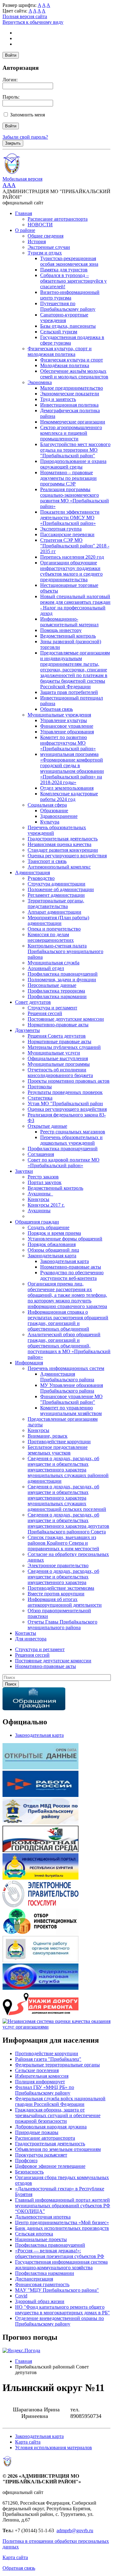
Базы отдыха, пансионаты (68, 326)
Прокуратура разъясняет (41, 2155)
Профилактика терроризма (56, 991)
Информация (29, 1363)
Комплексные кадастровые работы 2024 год (69, 796)
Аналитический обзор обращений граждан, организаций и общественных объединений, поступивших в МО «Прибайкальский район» (69, 1346)
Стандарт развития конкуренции (63, 850)
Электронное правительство (58, 1565)
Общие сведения (46, 236)
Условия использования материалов (54, 2448)
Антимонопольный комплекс (59, 867)
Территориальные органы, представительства (56, 903)
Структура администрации (56, 884)
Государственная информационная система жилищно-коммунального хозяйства (61, 2265)
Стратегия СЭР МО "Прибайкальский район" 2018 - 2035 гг (75, 546)
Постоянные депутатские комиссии (66, 1019)
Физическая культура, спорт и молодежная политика (60, 351)
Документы (27, 1030)
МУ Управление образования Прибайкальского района (72, 1388)
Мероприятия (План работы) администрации (58, 920)
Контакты (26, 1633)
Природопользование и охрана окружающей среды (73, 464)
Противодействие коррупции (59, 1442)
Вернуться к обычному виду (33, 22)
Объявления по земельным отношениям (58, 2149)
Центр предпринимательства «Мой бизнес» (62, 2222)
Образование (54, 811)
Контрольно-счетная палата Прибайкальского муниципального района (65, 951)
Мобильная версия (22, 179)
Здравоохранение (59, 816)
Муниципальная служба (54, 963)
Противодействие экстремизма (61, 1588)
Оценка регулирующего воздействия (67, 856)
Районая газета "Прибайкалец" (48, 2059)
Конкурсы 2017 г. (46, 1205)
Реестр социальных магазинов (73, 1132)
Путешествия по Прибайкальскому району (68, 306)
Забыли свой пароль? (25, 137)
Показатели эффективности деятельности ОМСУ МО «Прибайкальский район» (70, 518)
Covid (21, 2296)
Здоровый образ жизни (40, 2301)
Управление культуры (64, 720)
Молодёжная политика (65, 365)
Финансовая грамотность (42, 2284)
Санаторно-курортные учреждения (64, 318)
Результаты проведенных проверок (65, 1092)
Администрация (32, 872)
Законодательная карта (52, 1256)
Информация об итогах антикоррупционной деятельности (65, 1602)
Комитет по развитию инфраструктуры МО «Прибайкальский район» (68, 743)
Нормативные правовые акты (59, 1042)
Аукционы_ (40, 1194)
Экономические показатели (70, 394)
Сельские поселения (37, 2070)
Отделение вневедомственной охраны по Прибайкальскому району (59, 2321)
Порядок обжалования (52, 1244)
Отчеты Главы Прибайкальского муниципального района (62, 1625)
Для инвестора (31, 1639)
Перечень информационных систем (66, 1368)
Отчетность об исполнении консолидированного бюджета (60, 1072)
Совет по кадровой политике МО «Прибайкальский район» (64, 1163)
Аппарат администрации (54, 912)
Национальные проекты (41, 2239)
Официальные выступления (58, 1058)
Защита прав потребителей (69, 692)
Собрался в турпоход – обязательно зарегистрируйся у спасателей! (73, 281)
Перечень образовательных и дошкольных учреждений (71, 1140)
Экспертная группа (61, 529)
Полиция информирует (40, 2082)
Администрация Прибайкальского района (67, 1377)
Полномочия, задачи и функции (62, 980)
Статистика (40, 1098)
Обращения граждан (37, 1222)
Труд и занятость (58, 399)
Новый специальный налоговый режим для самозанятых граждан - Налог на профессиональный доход (75, 605)
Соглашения (41, 1154)
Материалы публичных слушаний (64, 1047)
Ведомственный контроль (68, 636)
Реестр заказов (43, 1177)
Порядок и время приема (54, 1233)
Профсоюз (26, 2160)
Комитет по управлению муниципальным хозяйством (71, 1411)
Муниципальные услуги (54, 1053)
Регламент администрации (56, 895)
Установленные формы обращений (65, 1239)
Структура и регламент (52, 1008)
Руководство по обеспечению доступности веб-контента (72, 1275)
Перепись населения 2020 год (72, 557)
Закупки (24, 1171)
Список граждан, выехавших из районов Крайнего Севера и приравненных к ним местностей (63, 1543)
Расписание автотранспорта (58, 219)
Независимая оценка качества (59, 844)
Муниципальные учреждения (59, 715)
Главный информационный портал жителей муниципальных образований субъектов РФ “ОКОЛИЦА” (63, 2206)
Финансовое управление (67, 726)
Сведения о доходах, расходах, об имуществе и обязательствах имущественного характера (63, 1577)
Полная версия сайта (25, 16)
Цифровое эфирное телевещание (50, 2166)
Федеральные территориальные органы (57, 2065)
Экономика (40, 382)
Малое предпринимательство (72, 388)
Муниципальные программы (59, 1064)
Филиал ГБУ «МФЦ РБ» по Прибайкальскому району (45, 2090)
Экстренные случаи (49, 247)
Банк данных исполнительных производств (62, 2228)
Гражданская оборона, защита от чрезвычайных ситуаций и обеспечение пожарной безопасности (58, 2115)
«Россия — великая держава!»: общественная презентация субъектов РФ (60, 2253)
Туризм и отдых (45, 253)
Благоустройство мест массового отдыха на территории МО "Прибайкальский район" (75, 450)
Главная (24, 213)
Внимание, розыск (48, 1436)
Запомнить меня (27, 115)
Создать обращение (48, 1227)
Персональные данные (52, 985)
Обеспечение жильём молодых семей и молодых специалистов (74, 374)
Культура (50, 822)
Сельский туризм (59, 332)
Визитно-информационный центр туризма (70, 295)
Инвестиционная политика (69, 405)
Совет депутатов (33, 1002)
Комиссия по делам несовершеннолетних (51, 937)
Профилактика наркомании (57, 996)
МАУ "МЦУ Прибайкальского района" (57, 2290)
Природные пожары (37, 2132)
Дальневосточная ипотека (43, 2217)
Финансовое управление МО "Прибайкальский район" (71, 1399)
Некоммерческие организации (73, 422)
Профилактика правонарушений (63, 974)
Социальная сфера (47, 805)
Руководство (41, 878)
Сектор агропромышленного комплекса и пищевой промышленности (71, 433)
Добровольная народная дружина (51, 2127)
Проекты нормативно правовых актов (69, 1081)
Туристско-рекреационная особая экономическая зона (69, 261)
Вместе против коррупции (56, 1594)
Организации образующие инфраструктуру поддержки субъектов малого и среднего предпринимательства (71, 571)
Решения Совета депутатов (57, 1036)
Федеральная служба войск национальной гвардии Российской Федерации (60, 2101)
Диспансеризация (34, 2279)
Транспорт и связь (47, 861)
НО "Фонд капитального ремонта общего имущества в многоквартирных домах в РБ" (62, 2310)
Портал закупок (45, 1182)
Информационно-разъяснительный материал (69, 622)
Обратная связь (56, 709)
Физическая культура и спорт (72, 360)
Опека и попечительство (54, 929)
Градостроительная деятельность (63, 839)
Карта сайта (28, 2442)
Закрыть (13, 143)
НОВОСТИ (40, 225)
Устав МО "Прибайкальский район (65, 1103)
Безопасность (29, 2172)
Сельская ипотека (34, 2234)
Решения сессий (45, 1013)
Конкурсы (38, 1199)
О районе (25, 230)
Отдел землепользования (67, 788)
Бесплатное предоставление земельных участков (58, 1450)
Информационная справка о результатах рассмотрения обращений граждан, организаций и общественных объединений (68, 1320)
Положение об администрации (61, 889)
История (37, 241)
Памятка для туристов (64, 270)
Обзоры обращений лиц (53, 1250)
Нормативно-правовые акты (58, 1025)
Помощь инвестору (61, 630)
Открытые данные (47, 1126)
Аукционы (39, 1211)
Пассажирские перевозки (67, 534)
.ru (91, 2530)
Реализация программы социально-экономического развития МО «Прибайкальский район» (75, 498)
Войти (11, 55)
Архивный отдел (46, 968)
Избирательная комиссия (42, 2076)
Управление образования (67, 732)
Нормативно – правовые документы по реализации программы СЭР (68, 478)
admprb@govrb (72, 2530)
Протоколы (40, 1087)
